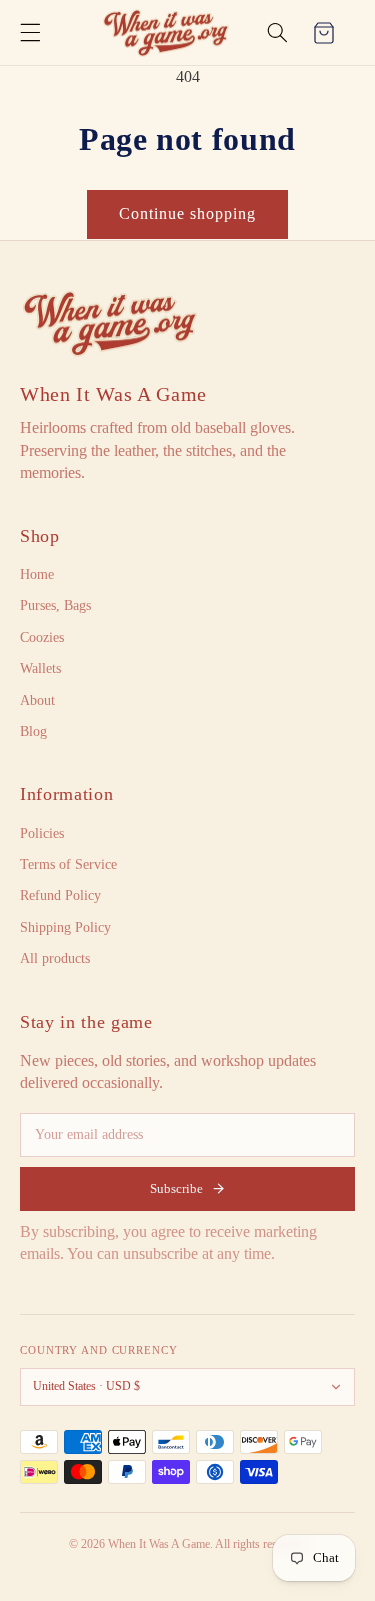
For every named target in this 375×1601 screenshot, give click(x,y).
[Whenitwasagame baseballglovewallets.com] (110, 323)
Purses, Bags (55, 605)
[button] (30, 33)
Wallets (40, 668)
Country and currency (99, 1350)
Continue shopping (188, 213)
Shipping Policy (65, 927)
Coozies (42, 637)
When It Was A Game (113, 394)
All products (55, 958)
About (37, 700)
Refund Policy (60, 895)
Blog (33, 731)
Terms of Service (68, 864)
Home (37, 574)
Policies (42, 833)
